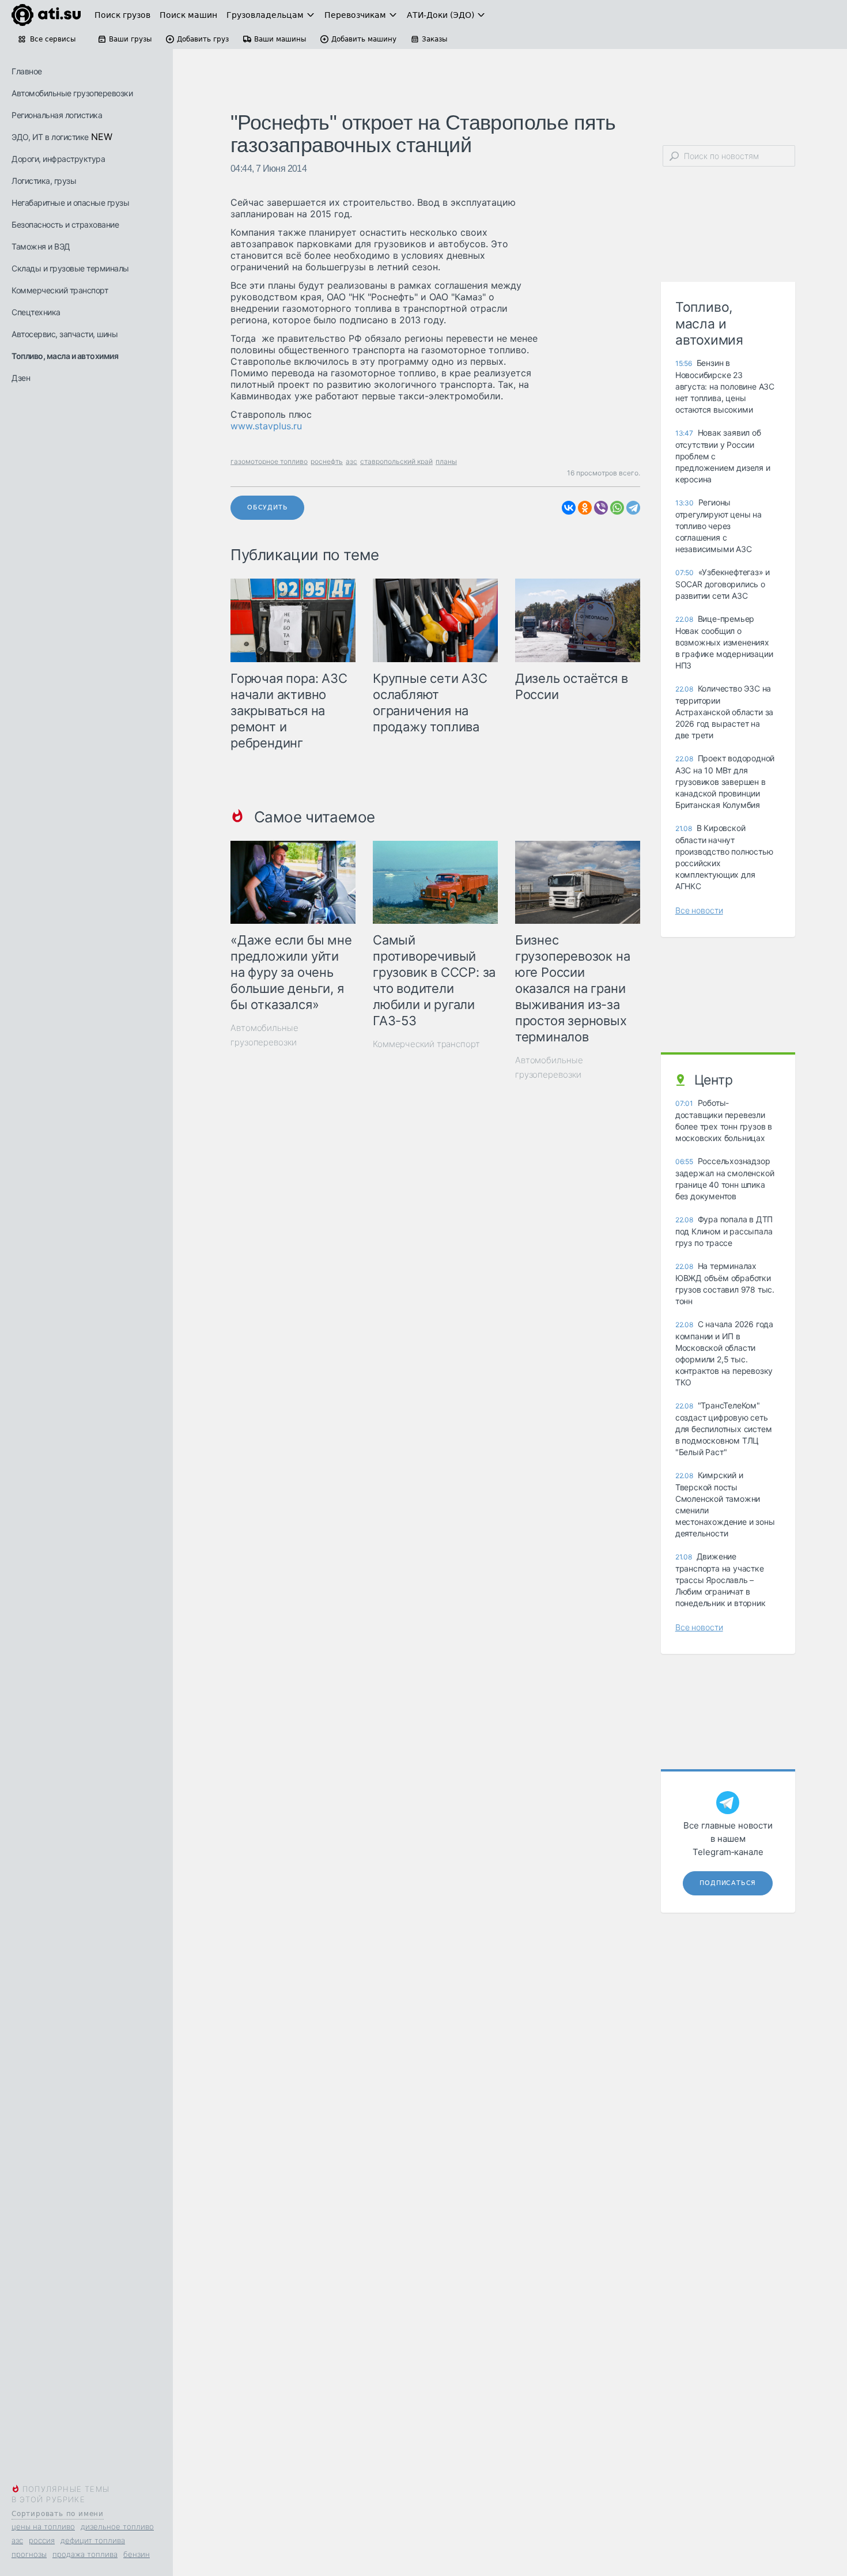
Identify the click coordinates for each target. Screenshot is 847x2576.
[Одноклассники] (585, 508)
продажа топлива (85, 2554)
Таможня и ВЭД (41, 246)
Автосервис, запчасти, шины (65, 334)
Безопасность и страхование (65, 224)
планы (446, 461)
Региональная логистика (57, 115)
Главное (27, 71)
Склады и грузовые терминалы (70, 268)
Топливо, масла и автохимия (65, 356)
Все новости (699, 910)
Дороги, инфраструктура (58, 159)
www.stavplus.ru (266, 426)
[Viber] (601, 508)
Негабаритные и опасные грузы (70, 203)
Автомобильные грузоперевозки (72, 93)
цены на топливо (43, 2526)
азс (17, 2540)
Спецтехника (36, 312)
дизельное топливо (117, 2526)
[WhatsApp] (617, 508)
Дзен (21, 378)
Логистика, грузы (44, 181)
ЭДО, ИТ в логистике (50, 137)
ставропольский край (396, 461)
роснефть (327, 461)
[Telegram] (633, 508)
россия (42, 2540)
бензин (137, 2554)
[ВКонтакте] (569, 508)
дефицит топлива (93, 2540)
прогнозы (29, 2554)
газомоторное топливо (269, 461)
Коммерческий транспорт (60, 290)
